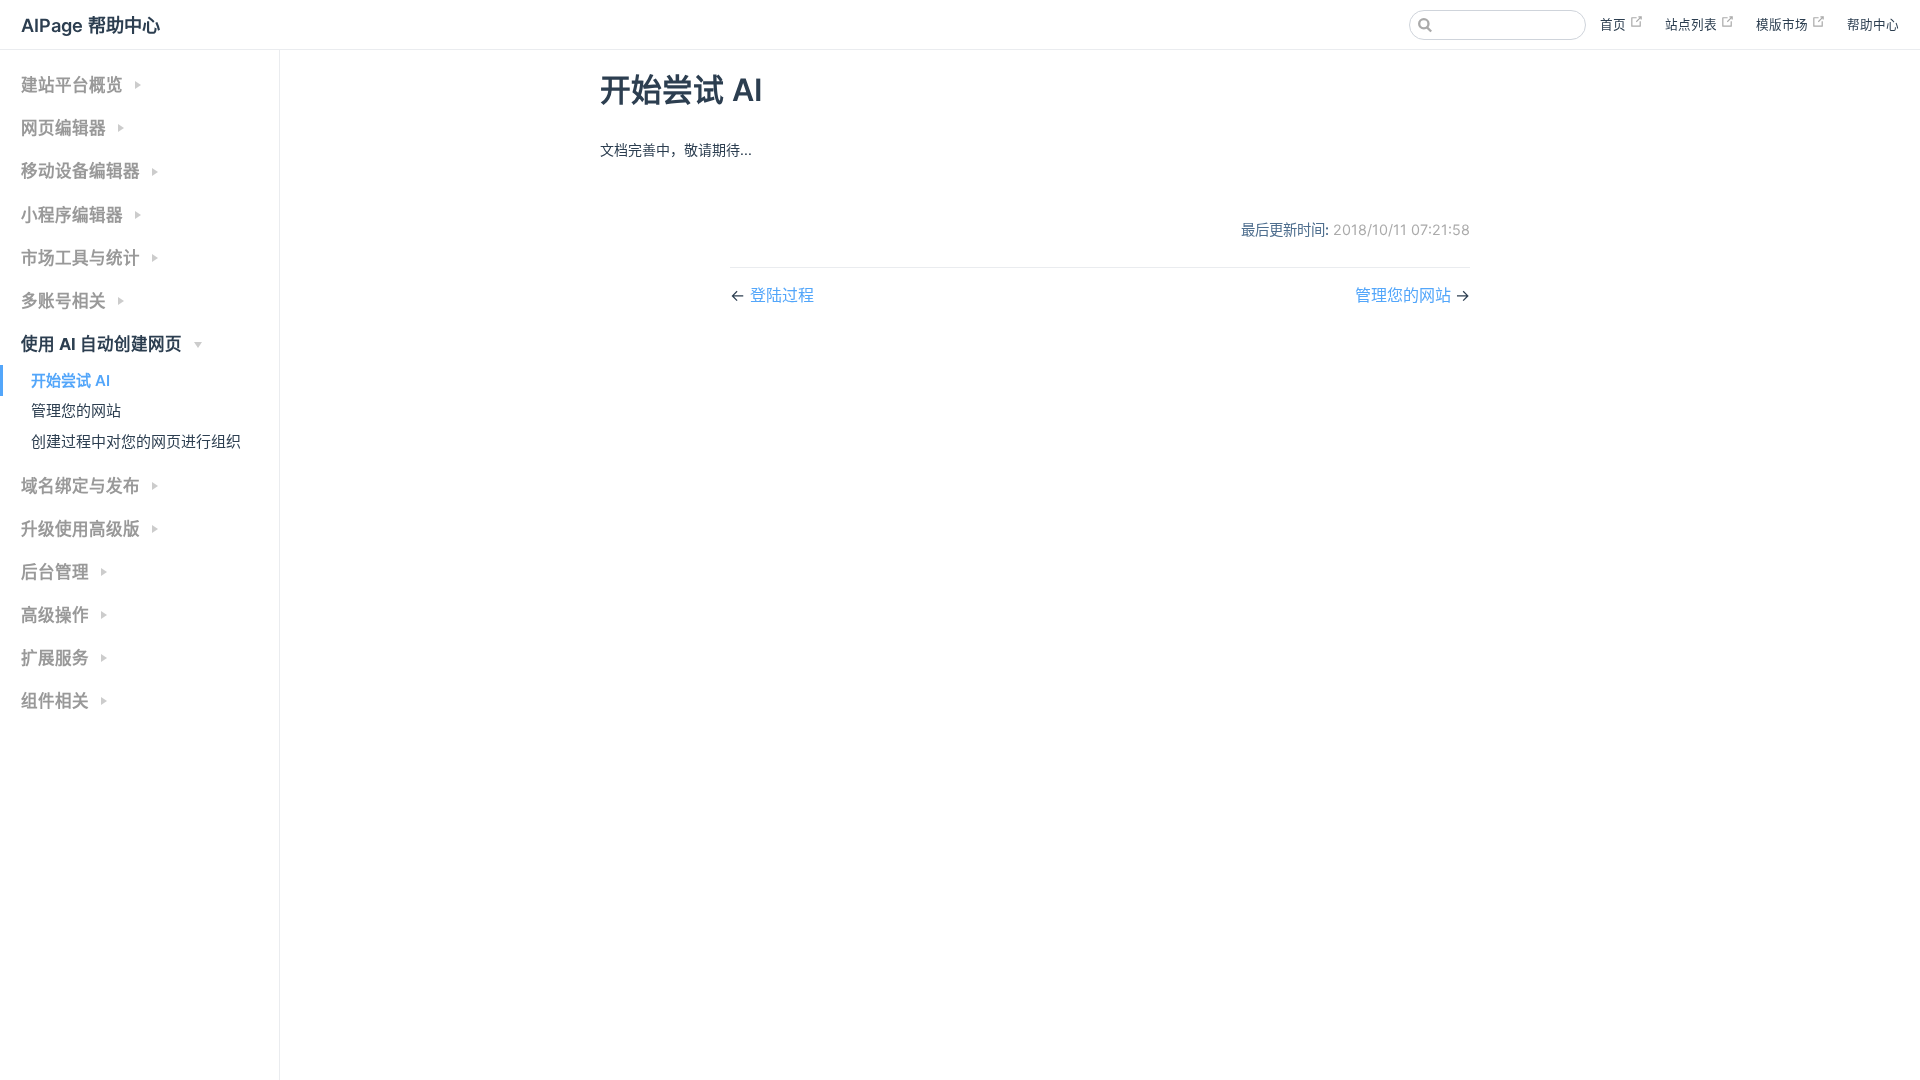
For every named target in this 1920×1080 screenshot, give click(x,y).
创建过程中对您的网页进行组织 (136, 441)
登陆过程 (782, 295)
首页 (1614, 24)
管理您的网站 (76, 410)
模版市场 (1783, 24)
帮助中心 (1873, 24)
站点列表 (1692, 24)
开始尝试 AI (70, 380)
